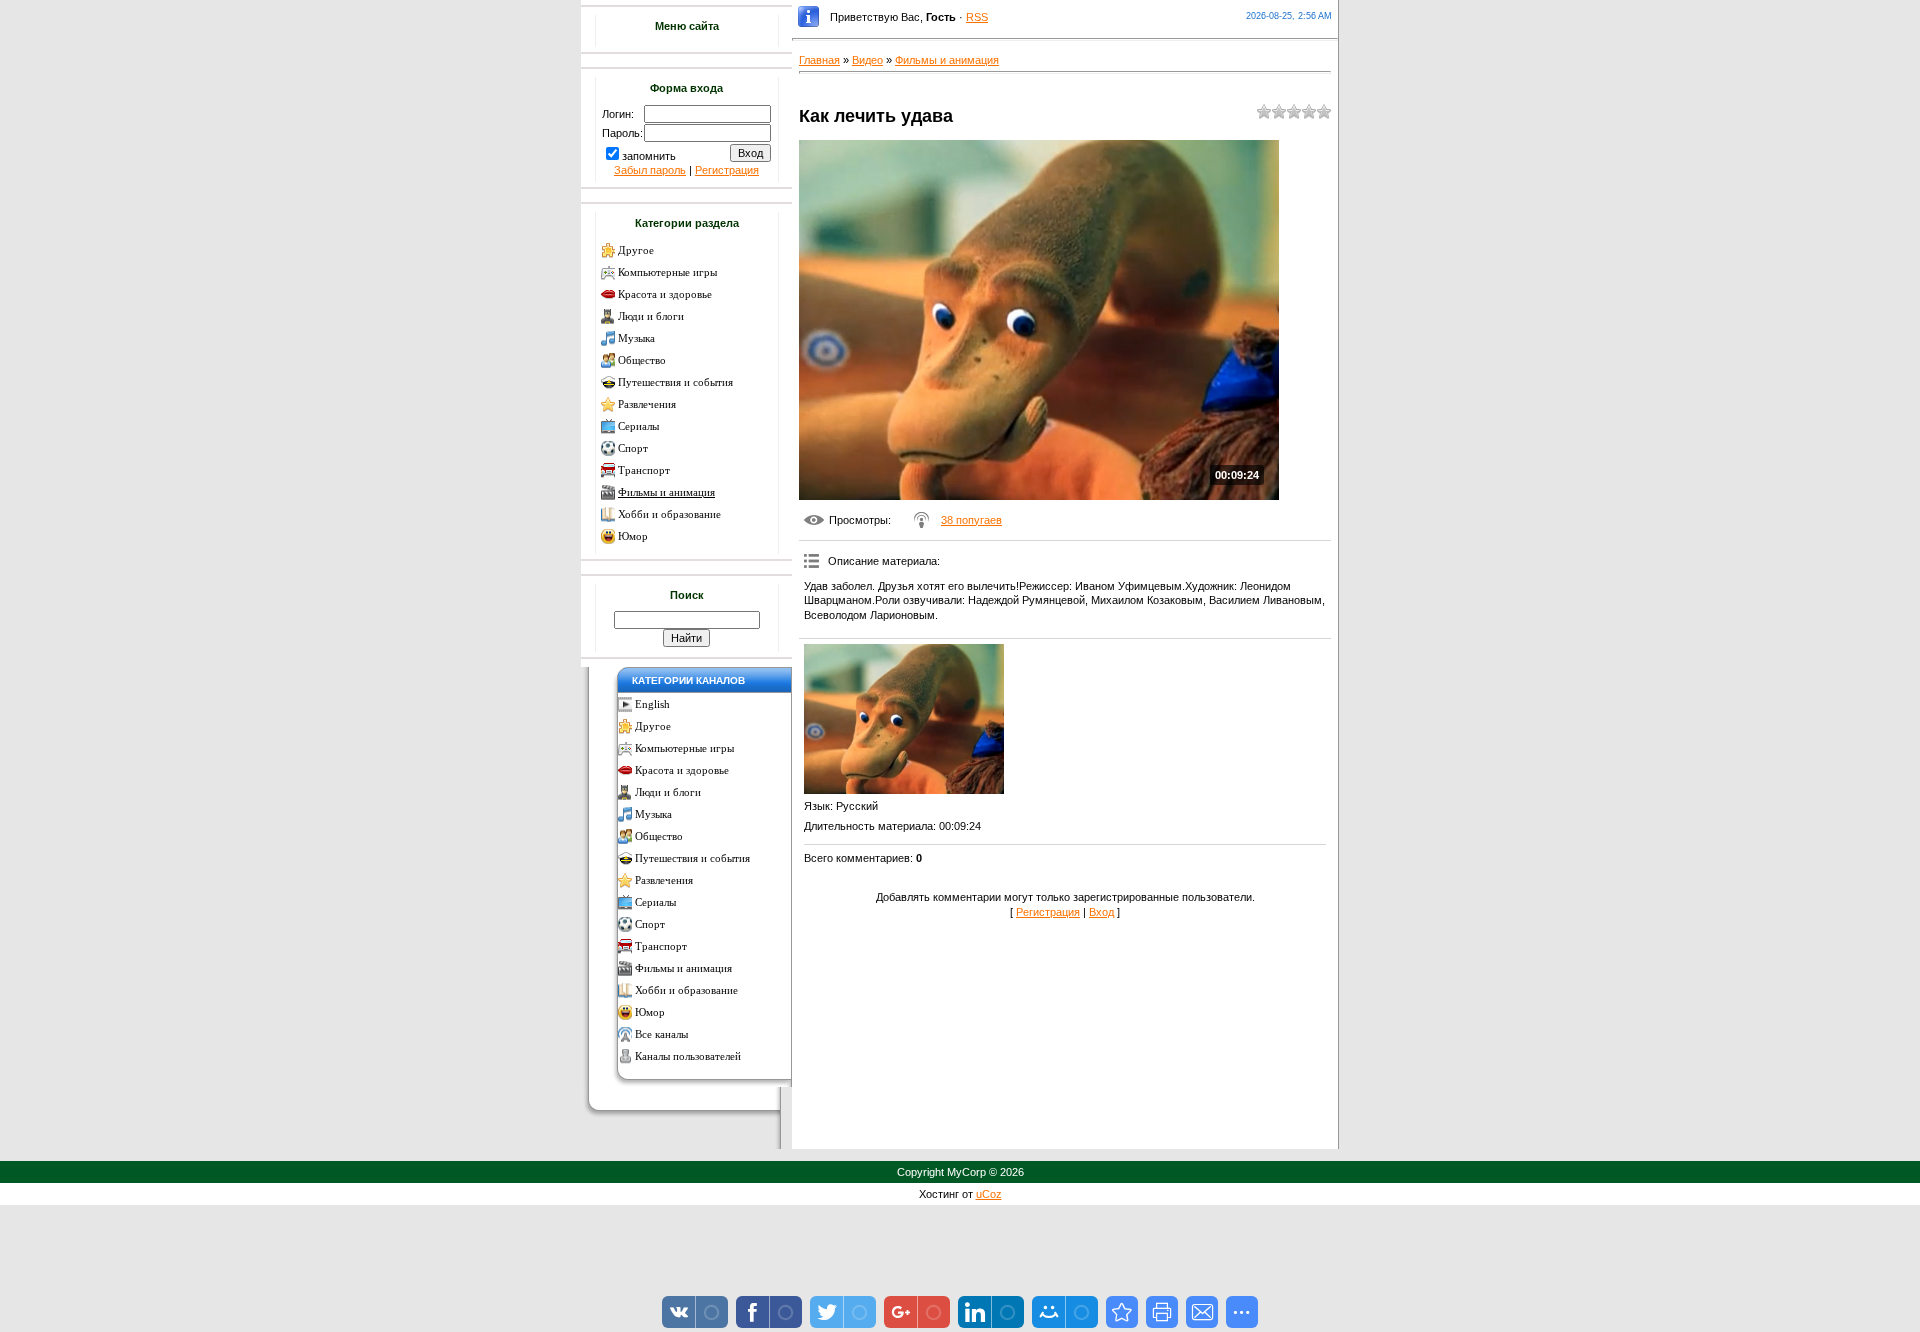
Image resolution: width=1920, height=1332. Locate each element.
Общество (642, 360)
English (652, 704)
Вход (1101, 912)
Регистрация (727, 170)
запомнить (649, 156)
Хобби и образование (669, 514)
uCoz (989, 1194)
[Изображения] (904, 719)
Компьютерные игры (667, 272)
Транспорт (644, 470)
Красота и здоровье (665, 294)
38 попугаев (971, 520)
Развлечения (647, 404)
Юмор (633, 536)
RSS (977, 17)
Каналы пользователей (688, 1056)
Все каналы (661, 1034)
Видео (867, 60)
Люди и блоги (651, 316)
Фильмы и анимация (666, 492)
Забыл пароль (650, 170)
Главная (819, 60)
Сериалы (638, 426)
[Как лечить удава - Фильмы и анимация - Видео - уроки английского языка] (1122, 1312)
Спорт (633, 448)
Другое (636, 250)
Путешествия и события (675, 382)
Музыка (636, 338)
